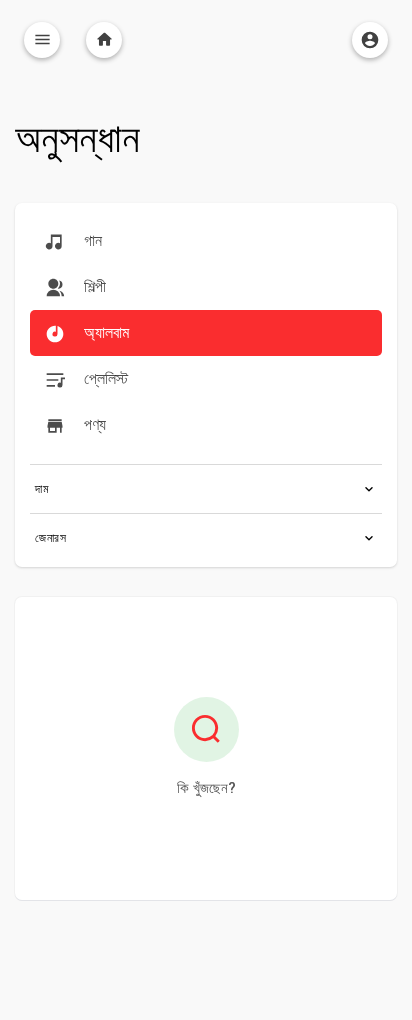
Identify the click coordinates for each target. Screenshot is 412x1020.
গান (91, 240)
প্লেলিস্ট (104, 378)
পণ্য (93, 424)
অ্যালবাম (104, 332)
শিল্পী (93, 286)
